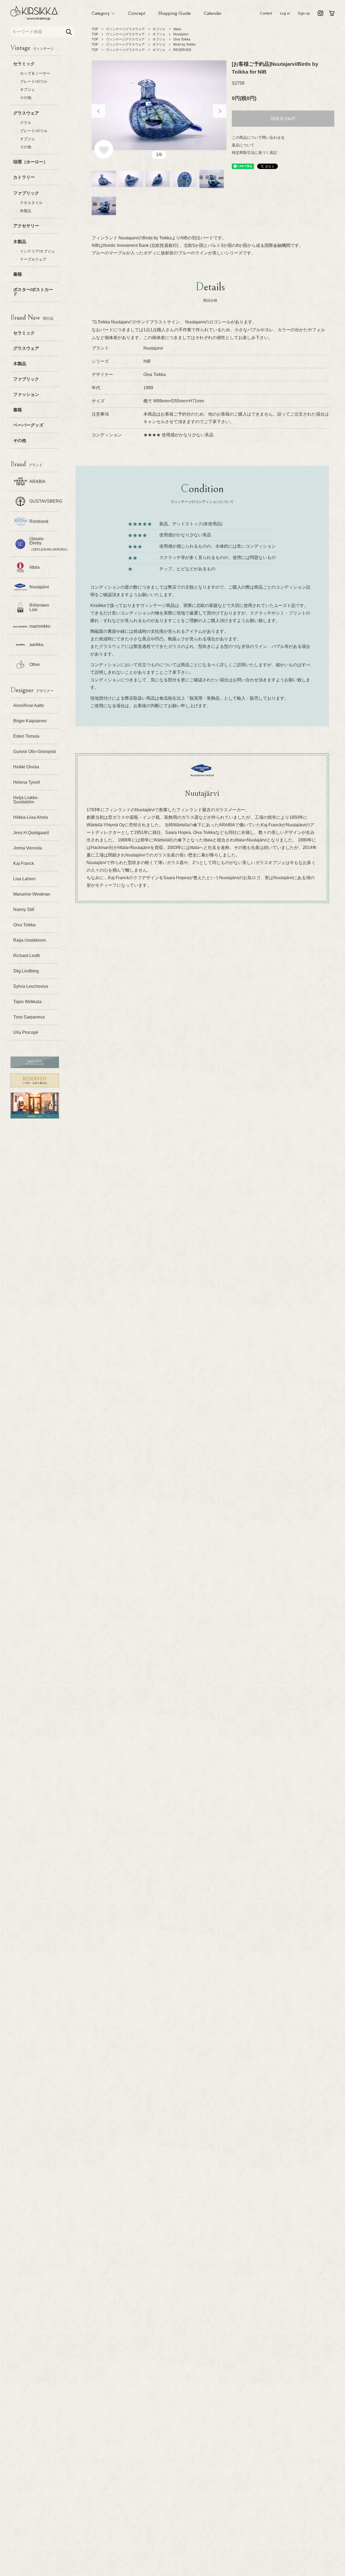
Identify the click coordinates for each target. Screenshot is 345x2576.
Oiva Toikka (24, 925)
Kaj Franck (24, 863)
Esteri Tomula (26, 736)
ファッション (26, 394)
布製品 (26, 211)
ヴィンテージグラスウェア (125, 29)
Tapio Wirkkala (27, 1002)
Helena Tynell (27, 782)
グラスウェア (26, 113)
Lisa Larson (24, 879)
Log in (285, 13)
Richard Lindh (27, 956)
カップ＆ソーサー (35, 73)
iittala (177, 29)
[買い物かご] (332, 13)
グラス (26, 123)
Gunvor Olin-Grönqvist (34, 752)
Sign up (304, 13)
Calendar (213, 13)
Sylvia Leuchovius (31, 986)
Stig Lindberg (26, 971)
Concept (137, 13)
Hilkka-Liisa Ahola (31, 817)
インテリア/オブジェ (37, 251)
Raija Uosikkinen (30, 940)
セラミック (24, 64)
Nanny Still (24, 909)
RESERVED (182, 50)
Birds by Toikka (184, 44)
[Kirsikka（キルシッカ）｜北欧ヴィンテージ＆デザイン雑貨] (34, 13)
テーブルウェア (33, 259)
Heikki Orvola (26, 767)
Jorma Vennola (28, 848)
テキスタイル (31, 203)
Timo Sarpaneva (29, 1017)
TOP (95, 29)
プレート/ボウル (34, 81)
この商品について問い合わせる (258, 137)
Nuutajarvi (181, 34)
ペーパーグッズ (28, 425)
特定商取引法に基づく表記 (254, 153)
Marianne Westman (32, 894)
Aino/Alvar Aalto (29, 705)
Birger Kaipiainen (30, 721)
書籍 (18, 274)
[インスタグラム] (320, 13)
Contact (266, 13)
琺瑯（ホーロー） (30, 162)
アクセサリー (26, 226)
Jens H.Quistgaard (31, 833)
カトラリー (24, 177)
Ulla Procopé (26, 1032)
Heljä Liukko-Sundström (26, 800)
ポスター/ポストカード (33, 292)
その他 (26, 98)
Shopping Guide (174, 13)
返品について (243, 145)
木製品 (20, 242)
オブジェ (27, 89)
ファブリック (26, 193)
